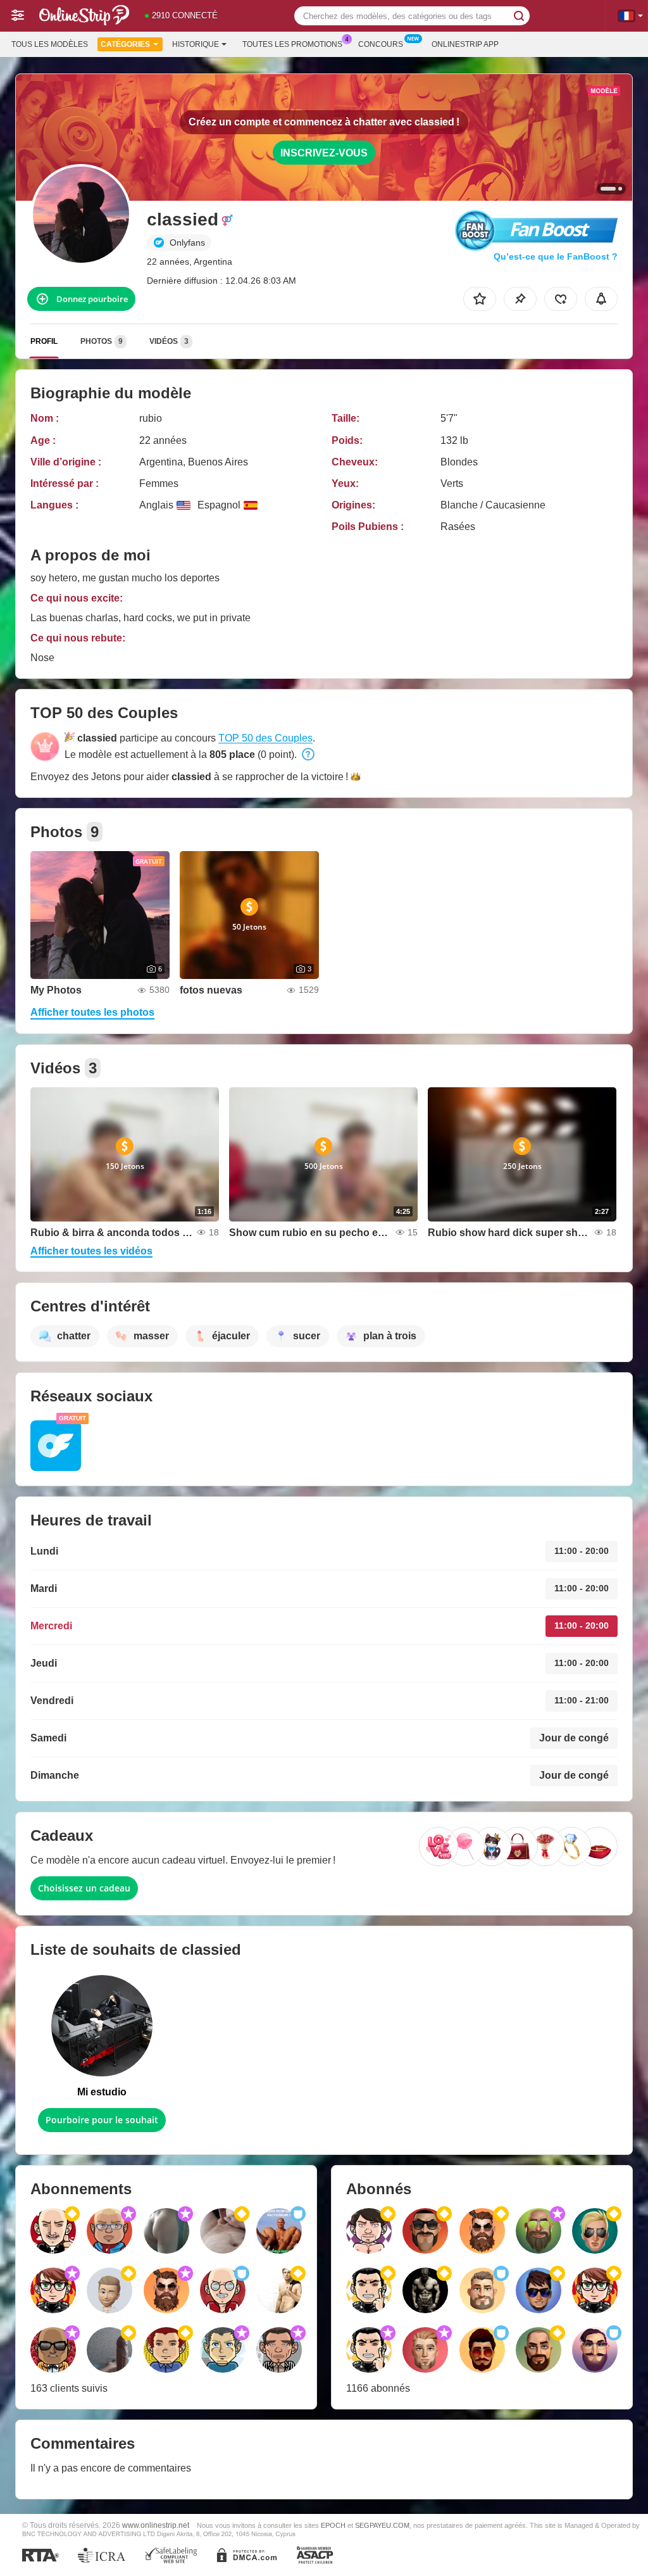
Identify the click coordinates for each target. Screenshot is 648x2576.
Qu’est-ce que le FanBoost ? (556, 256)
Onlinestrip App (465, 44)
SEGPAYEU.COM (382, 2525)
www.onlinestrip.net (156, 2525)
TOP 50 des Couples (265, 738)
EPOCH (333, 2525)
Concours (381, 44)
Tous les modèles (50, 44)
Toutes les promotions (292, 44)
